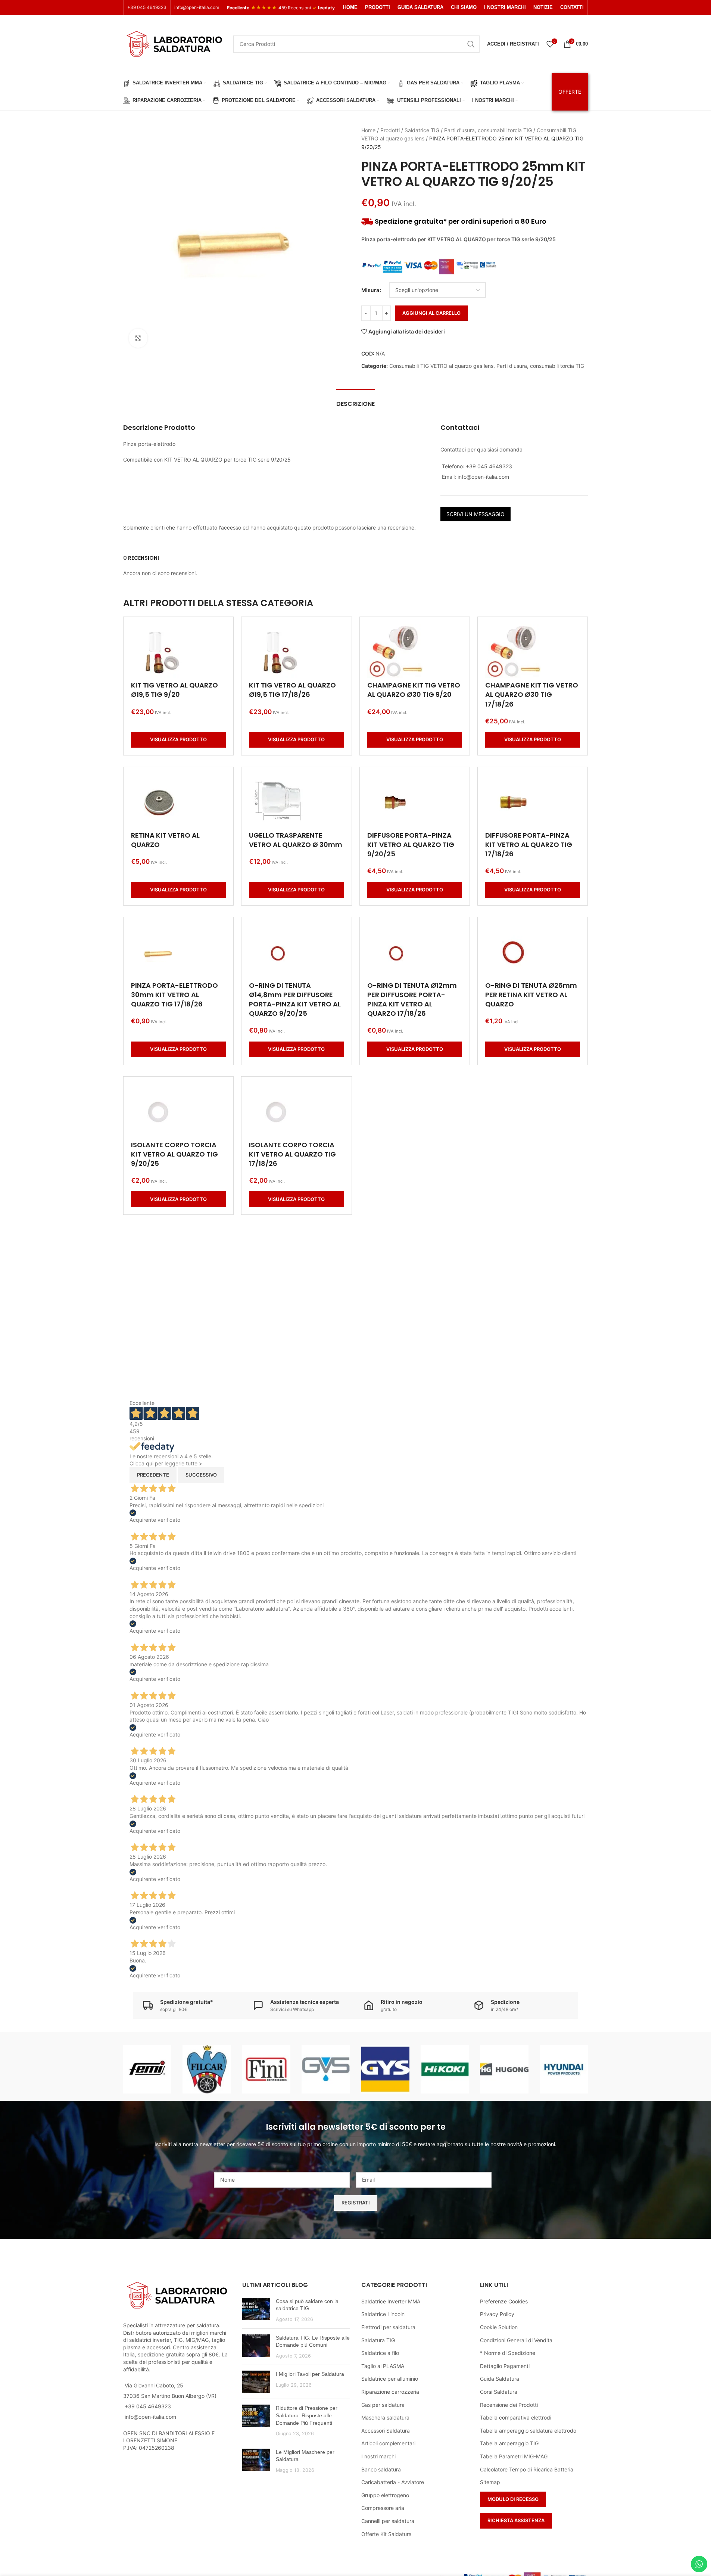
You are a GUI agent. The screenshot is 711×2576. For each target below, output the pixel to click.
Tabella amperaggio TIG (509, 2443)
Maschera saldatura (385, 2417)
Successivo (201, 1475)
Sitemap (490, 2482)
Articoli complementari (388, 2443)
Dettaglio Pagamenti (505, 2366)
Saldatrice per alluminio (390, 2379)
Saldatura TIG (378, 2340)
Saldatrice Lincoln (383, 2314)
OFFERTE (570, 92)
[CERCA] (471, 44)
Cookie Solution (499, 2327)
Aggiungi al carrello (431, 313)
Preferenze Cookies (504, 2301)
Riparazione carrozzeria (390, 2392)
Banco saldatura (381, 2469)
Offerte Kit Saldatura (386, 2534)
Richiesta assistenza (516, 2520)
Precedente (153, 1475)
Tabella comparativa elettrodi (516, 2417)
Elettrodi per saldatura (388, 2327)
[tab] (355, 400)
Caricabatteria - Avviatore (393, 2482)
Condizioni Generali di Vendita (516, 2340)
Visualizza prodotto (178, 739)
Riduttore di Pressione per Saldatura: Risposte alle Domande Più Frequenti (307, 2415)
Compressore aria (383, 2508)
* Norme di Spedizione (508, 2353)
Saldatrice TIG (422, 130)
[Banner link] (147, 2069)
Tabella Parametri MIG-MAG (514, 2456)
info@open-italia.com (197, 7)
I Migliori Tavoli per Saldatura (310, 2374)
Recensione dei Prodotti (509, 2405)
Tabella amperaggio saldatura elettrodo (528, 2431)
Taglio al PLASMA (383, 2366)
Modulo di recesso (513, 2499)
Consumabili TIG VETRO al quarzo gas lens (441, 366)
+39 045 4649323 (147, 7)
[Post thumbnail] (256, 2310)
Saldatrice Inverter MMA (391, 2301)
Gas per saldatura (383, 2405)
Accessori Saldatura (386, 2431)
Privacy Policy (497, 2314)
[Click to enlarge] (138, 338)
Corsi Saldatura (499, 2392)
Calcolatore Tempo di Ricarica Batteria (527, 2469)
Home (368, 130)
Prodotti (390, 130)
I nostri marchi (378, 2456)
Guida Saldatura (500, 2379)
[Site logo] (174, 43)
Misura (370, 290)
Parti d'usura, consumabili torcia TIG (488, 130)
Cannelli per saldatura (388, 2521)
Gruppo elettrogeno (385, 2495)
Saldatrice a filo (380, 2353)
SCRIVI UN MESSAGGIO (475, 514)
